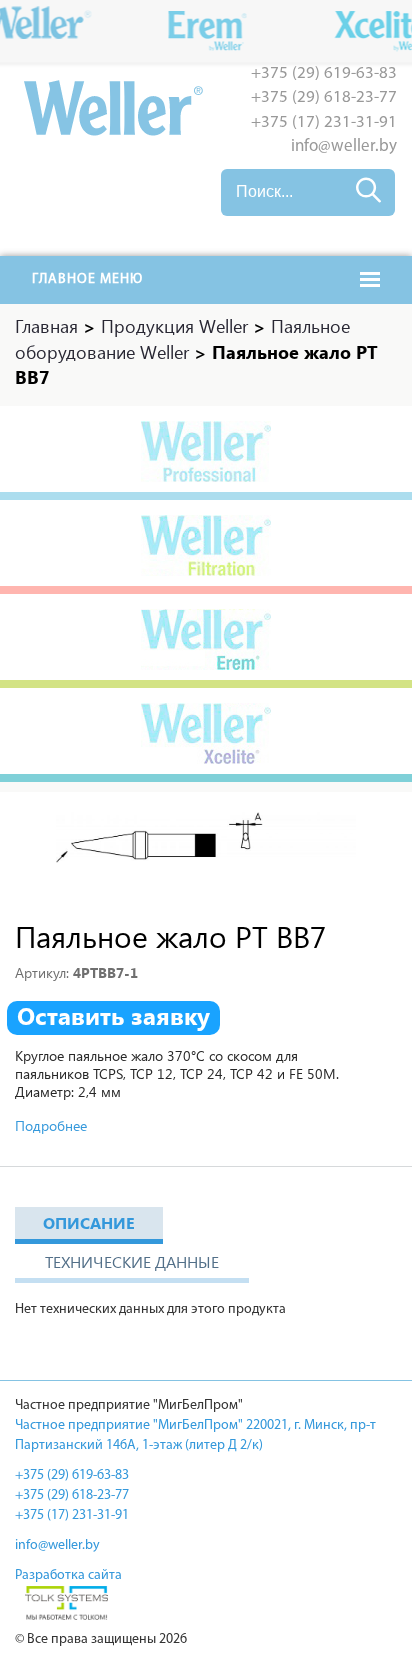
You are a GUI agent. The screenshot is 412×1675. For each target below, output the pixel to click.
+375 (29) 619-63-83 (324, 73)
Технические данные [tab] (132, 1261)
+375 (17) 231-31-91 (324, 122)
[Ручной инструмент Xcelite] (206, 735)
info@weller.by (344, 146)
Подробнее (51, 1125)
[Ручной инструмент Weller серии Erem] (206, 641)
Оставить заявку (113, 1016)
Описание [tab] (89, 1222)
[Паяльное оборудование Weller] (206, 453)
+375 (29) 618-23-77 (324, 97)
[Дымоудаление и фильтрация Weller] (206, 547)
